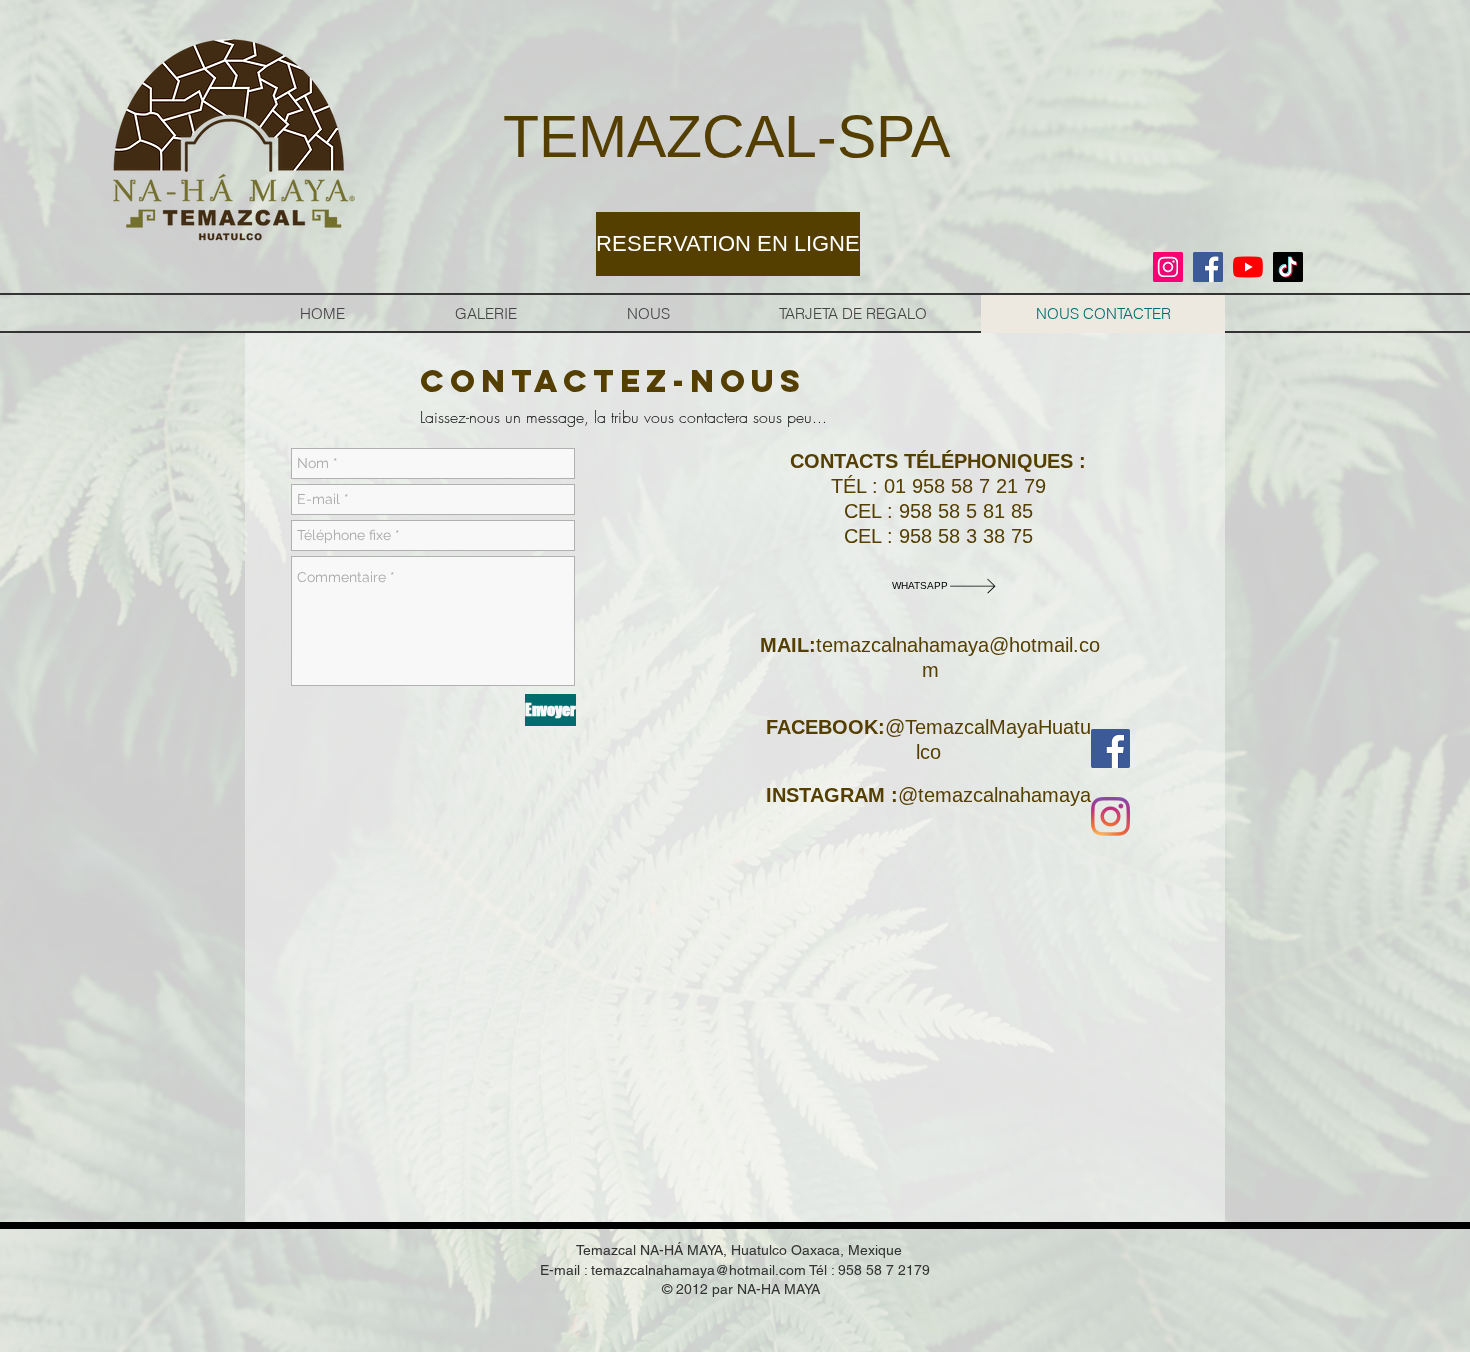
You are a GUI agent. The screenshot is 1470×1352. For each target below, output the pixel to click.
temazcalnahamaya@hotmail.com (698, 1270)
